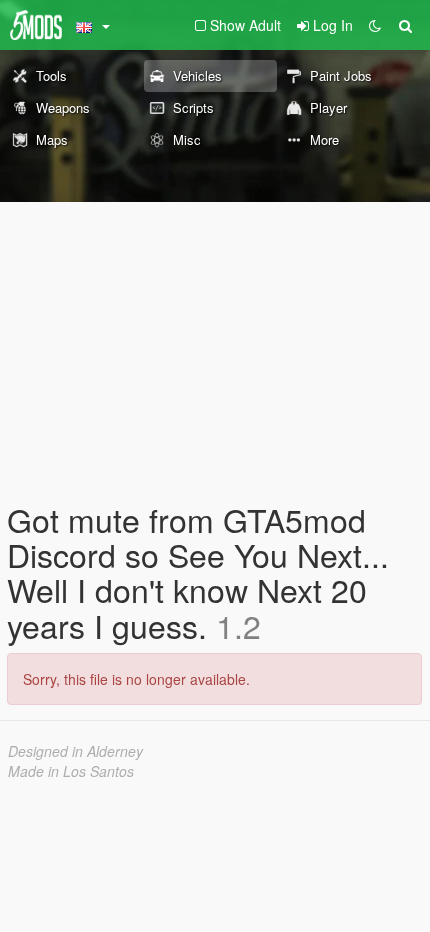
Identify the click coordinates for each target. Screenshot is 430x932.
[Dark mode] (375, 25)
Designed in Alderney (75, 751)
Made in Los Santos (71, 771)
